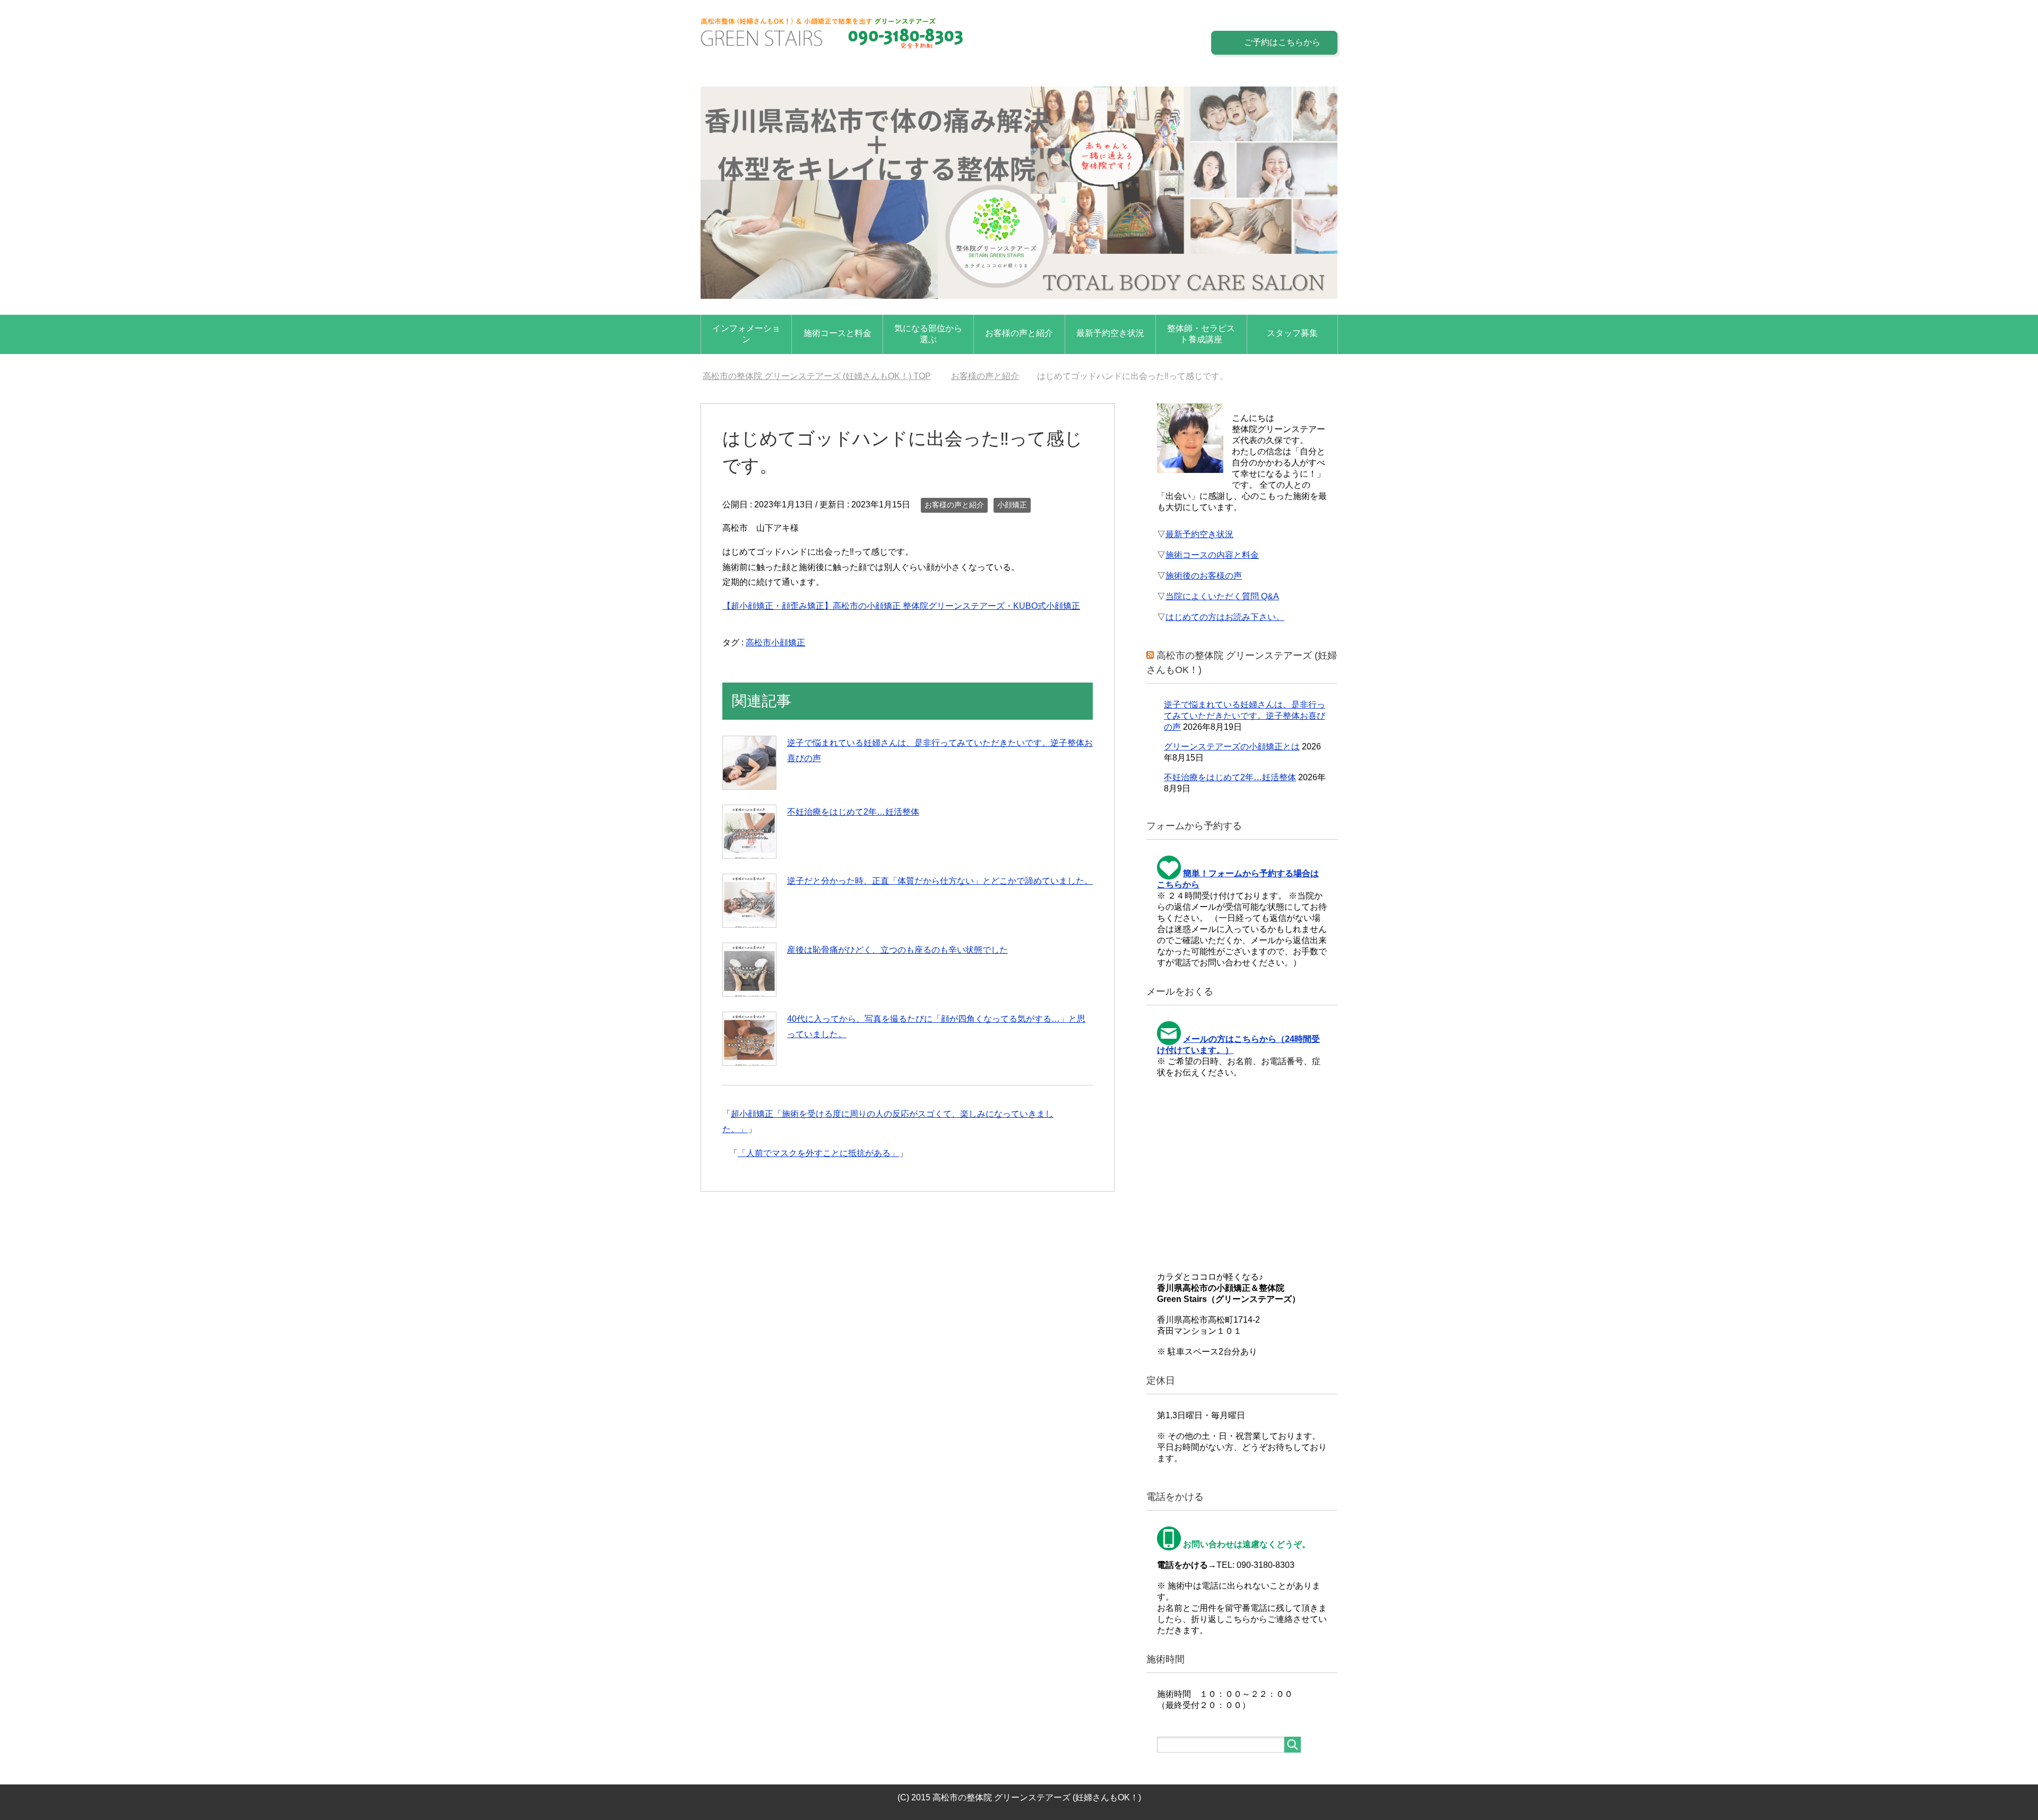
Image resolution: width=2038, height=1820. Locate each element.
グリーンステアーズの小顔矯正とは (1232, 747)
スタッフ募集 (1292, 333)
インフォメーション (746, 334)
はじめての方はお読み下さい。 (1225, 617)
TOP (823, 376)
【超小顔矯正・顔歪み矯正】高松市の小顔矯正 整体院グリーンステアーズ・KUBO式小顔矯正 (901, 606)
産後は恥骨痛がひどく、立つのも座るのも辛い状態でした (897, 950)
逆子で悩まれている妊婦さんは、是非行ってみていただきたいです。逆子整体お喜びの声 (1245, 716)
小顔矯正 (1012, 505)
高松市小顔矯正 (775, 642)
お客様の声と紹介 (1019, 333)
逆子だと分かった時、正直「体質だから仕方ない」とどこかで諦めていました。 (940, 881)
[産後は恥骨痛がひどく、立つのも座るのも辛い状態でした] (749, 970)
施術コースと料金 (837, 333)
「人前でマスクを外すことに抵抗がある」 (818, 1153)
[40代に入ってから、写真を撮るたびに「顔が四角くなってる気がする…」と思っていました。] (749, 1039)
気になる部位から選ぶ (928, 334)
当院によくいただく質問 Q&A (1222, 596)
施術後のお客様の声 (1204, 576)
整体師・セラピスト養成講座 (1201, 334)
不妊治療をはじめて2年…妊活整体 (853, 812)
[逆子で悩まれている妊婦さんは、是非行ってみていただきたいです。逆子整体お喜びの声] (749, 763)
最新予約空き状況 (1110, 333)
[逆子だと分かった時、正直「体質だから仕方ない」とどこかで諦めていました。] (749, 901)
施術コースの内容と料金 (1212, 555)
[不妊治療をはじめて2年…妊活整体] (749, 832)
